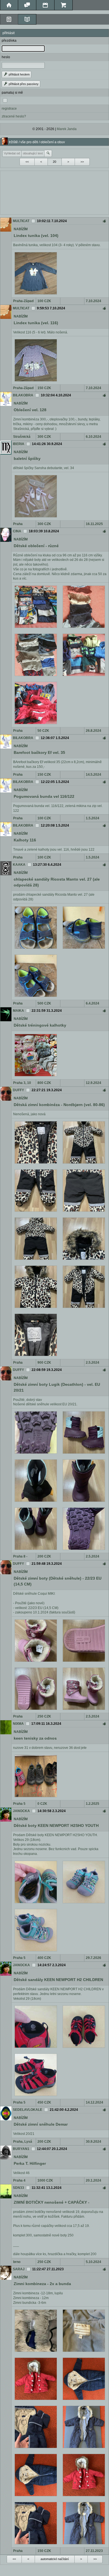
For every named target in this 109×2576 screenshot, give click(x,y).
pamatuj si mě (12, 93)
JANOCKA (21, 1811)
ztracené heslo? (14, 116)
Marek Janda (67, 129)
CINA (17, 531)
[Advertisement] (54, 192)
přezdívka (9, 41)
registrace (9, 109)
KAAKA (19, 865)
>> (82, 162)
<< (27, 162)
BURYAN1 (21, 2149)
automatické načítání (55, 2559)
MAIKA (18, 1011)
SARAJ (19, 2269)
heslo (6, 57)
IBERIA (19, 444)
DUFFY (18, 1090)
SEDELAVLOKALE (28, 2110)
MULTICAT (21, 221)
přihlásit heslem (19, 74)
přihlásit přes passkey (23, 84)
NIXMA (18, 1724)
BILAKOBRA (23, 395)
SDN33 (18, 2188)
